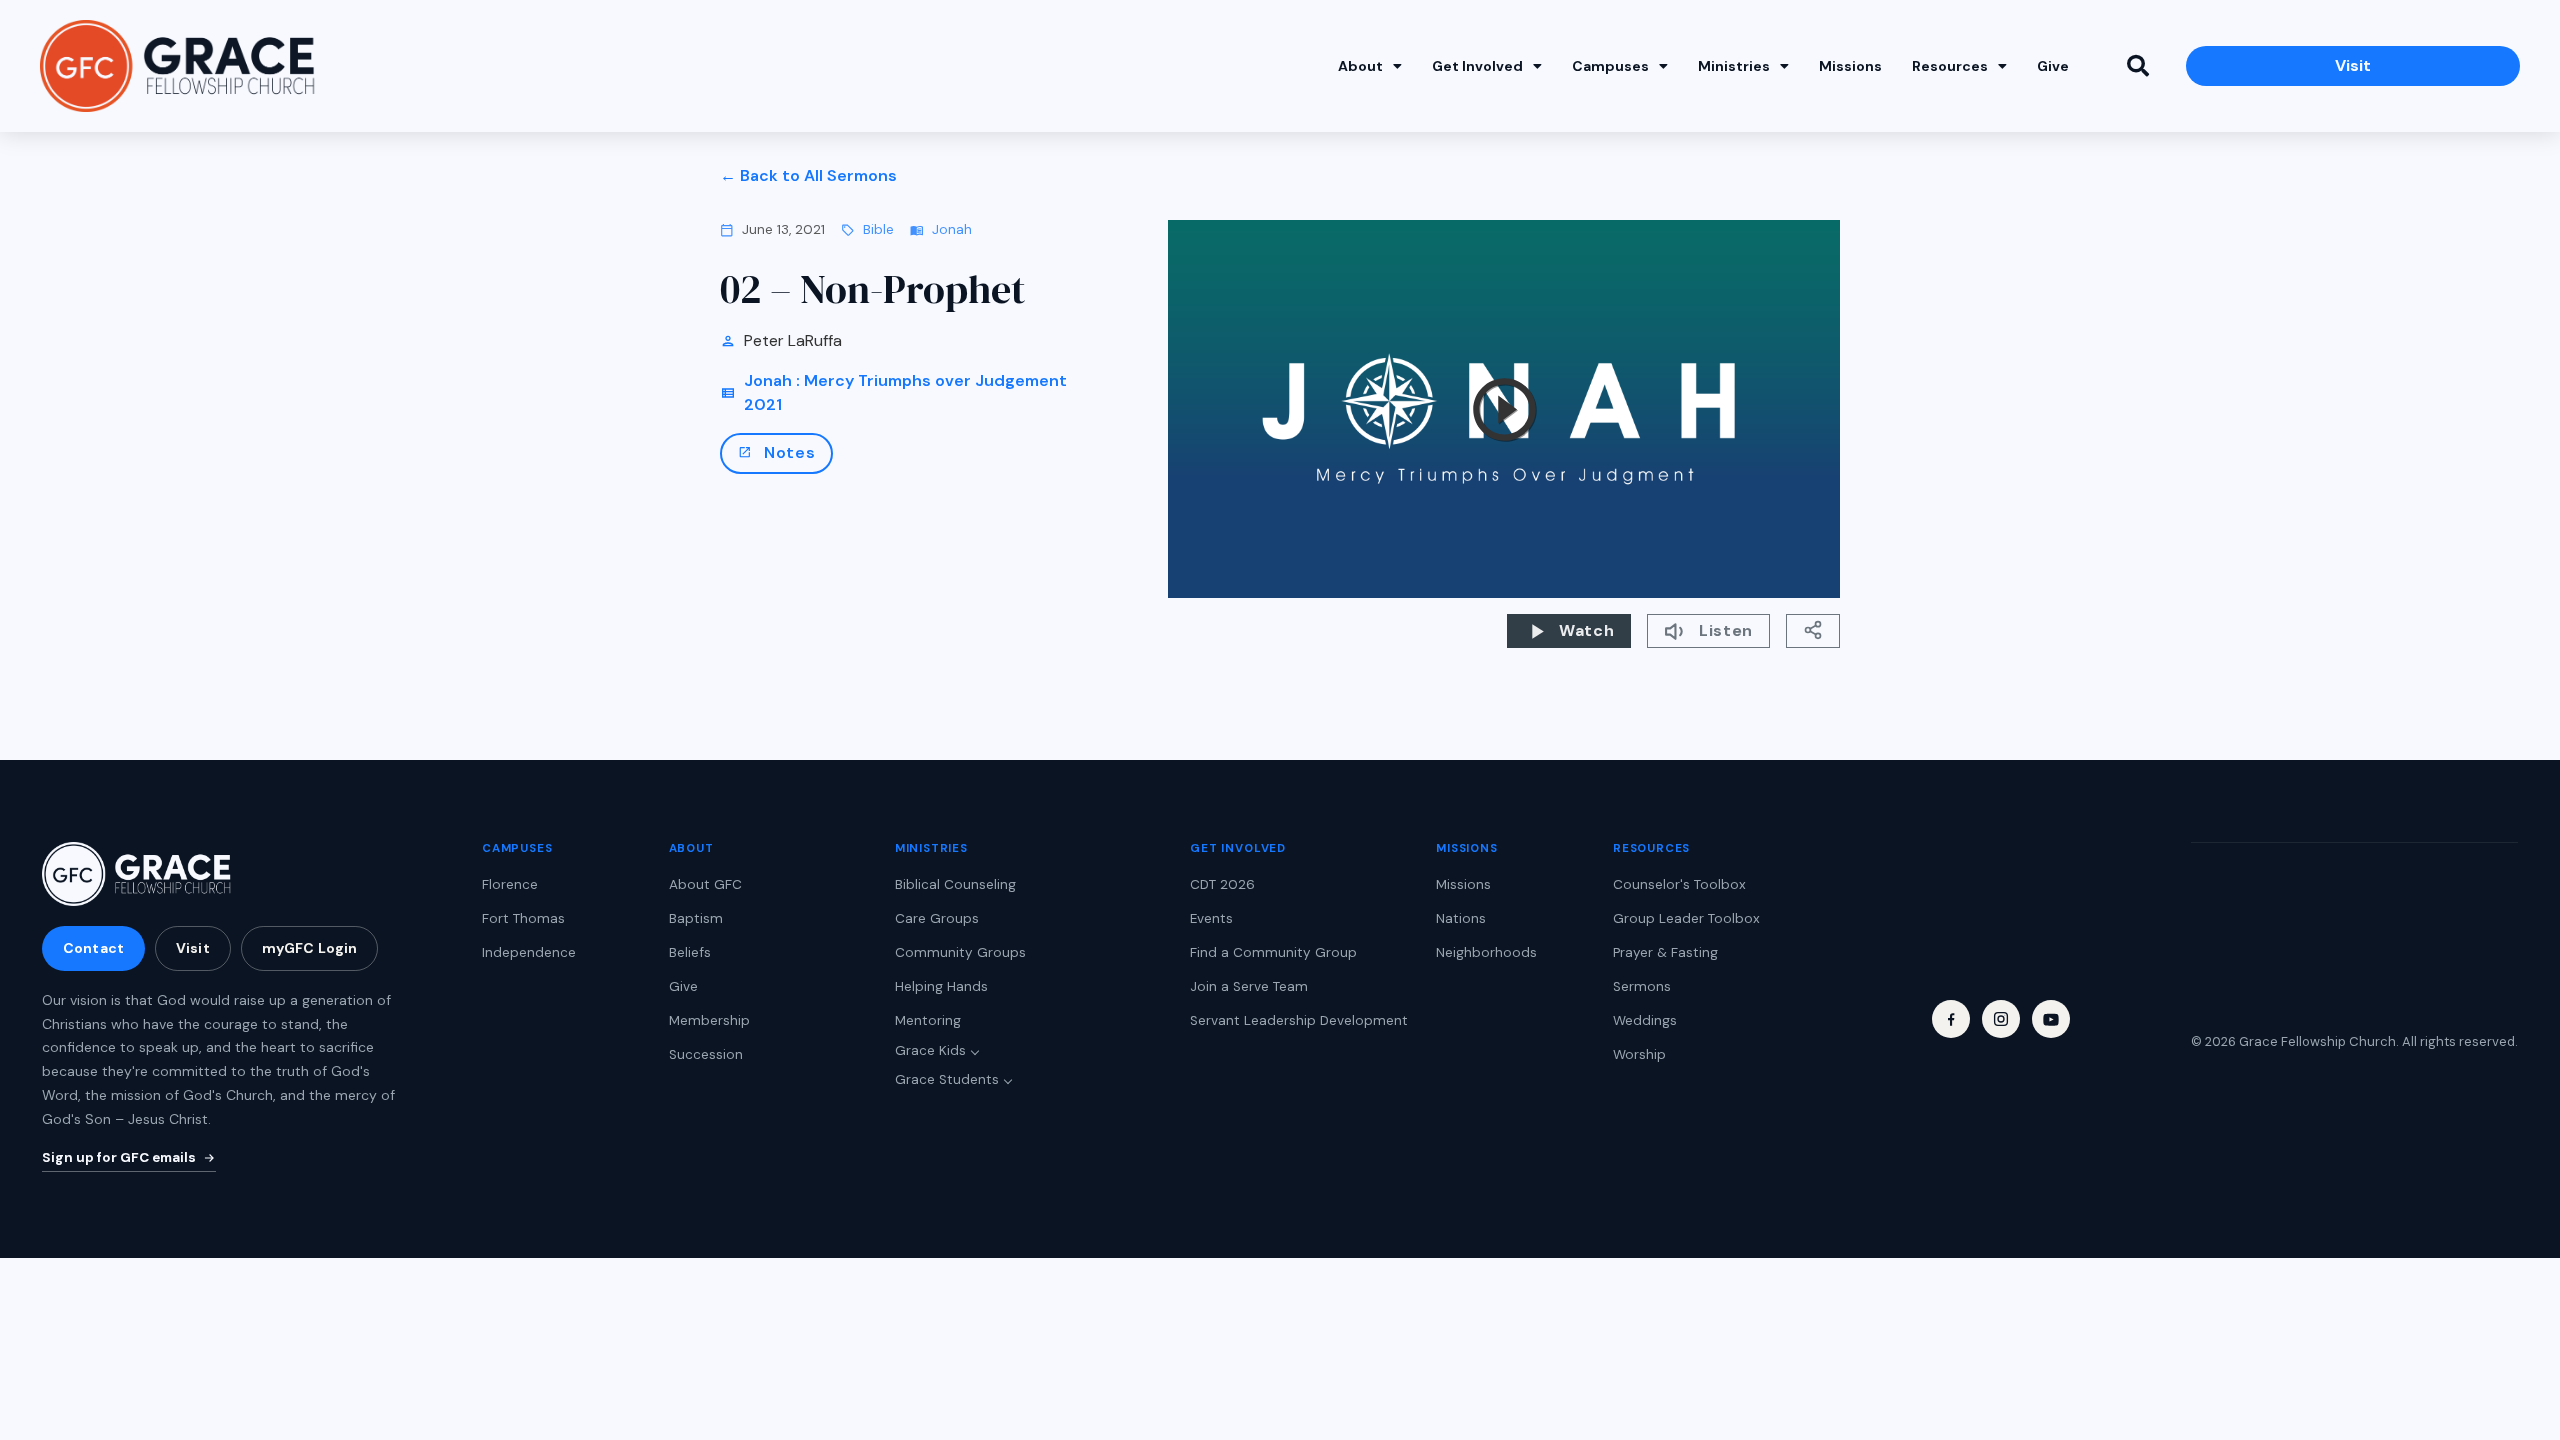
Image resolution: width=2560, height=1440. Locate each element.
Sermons (1642, 986)
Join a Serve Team (1249, 986)
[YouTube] (2051, 1019)
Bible (878, 229)
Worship (1639, 1054)
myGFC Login (310, 948)
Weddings (1645, 1020)
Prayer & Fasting (1665, 952)
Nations (1461, 918)
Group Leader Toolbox (1686, 918)
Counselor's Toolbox (1679, 884)
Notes (776, 452)
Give (2053, 66)
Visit (193, 948)
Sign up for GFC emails (119, 1157)
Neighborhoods (1486, 952)
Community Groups (960, 952)
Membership (709, 1020)
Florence (510, 884)
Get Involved (1477, 66)
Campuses (1610, 66)
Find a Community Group (1273, 952)
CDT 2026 (1222, 884)
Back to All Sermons (818, 175)
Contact (93, 948)
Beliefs (690, 952)
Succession (706, 1054)
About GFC (705, 884)
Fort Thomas (523, 918)
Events (1211, 918)
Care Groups (937, 918)
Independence (529, 952)
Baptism (696, 918)
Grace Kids (930, 1050)
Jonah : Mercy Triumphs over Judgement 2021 (905, 392)
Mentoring (928, 1020)
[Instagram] (2001, 1019)
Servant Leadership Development (1299, 1020)
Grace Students (947, 1079)
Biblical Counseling (955, 884)
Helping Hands (941, 986)
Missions (1850, 66)
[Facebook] (1951, 1019)
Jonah (952, 229)
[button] (2138, 66)
